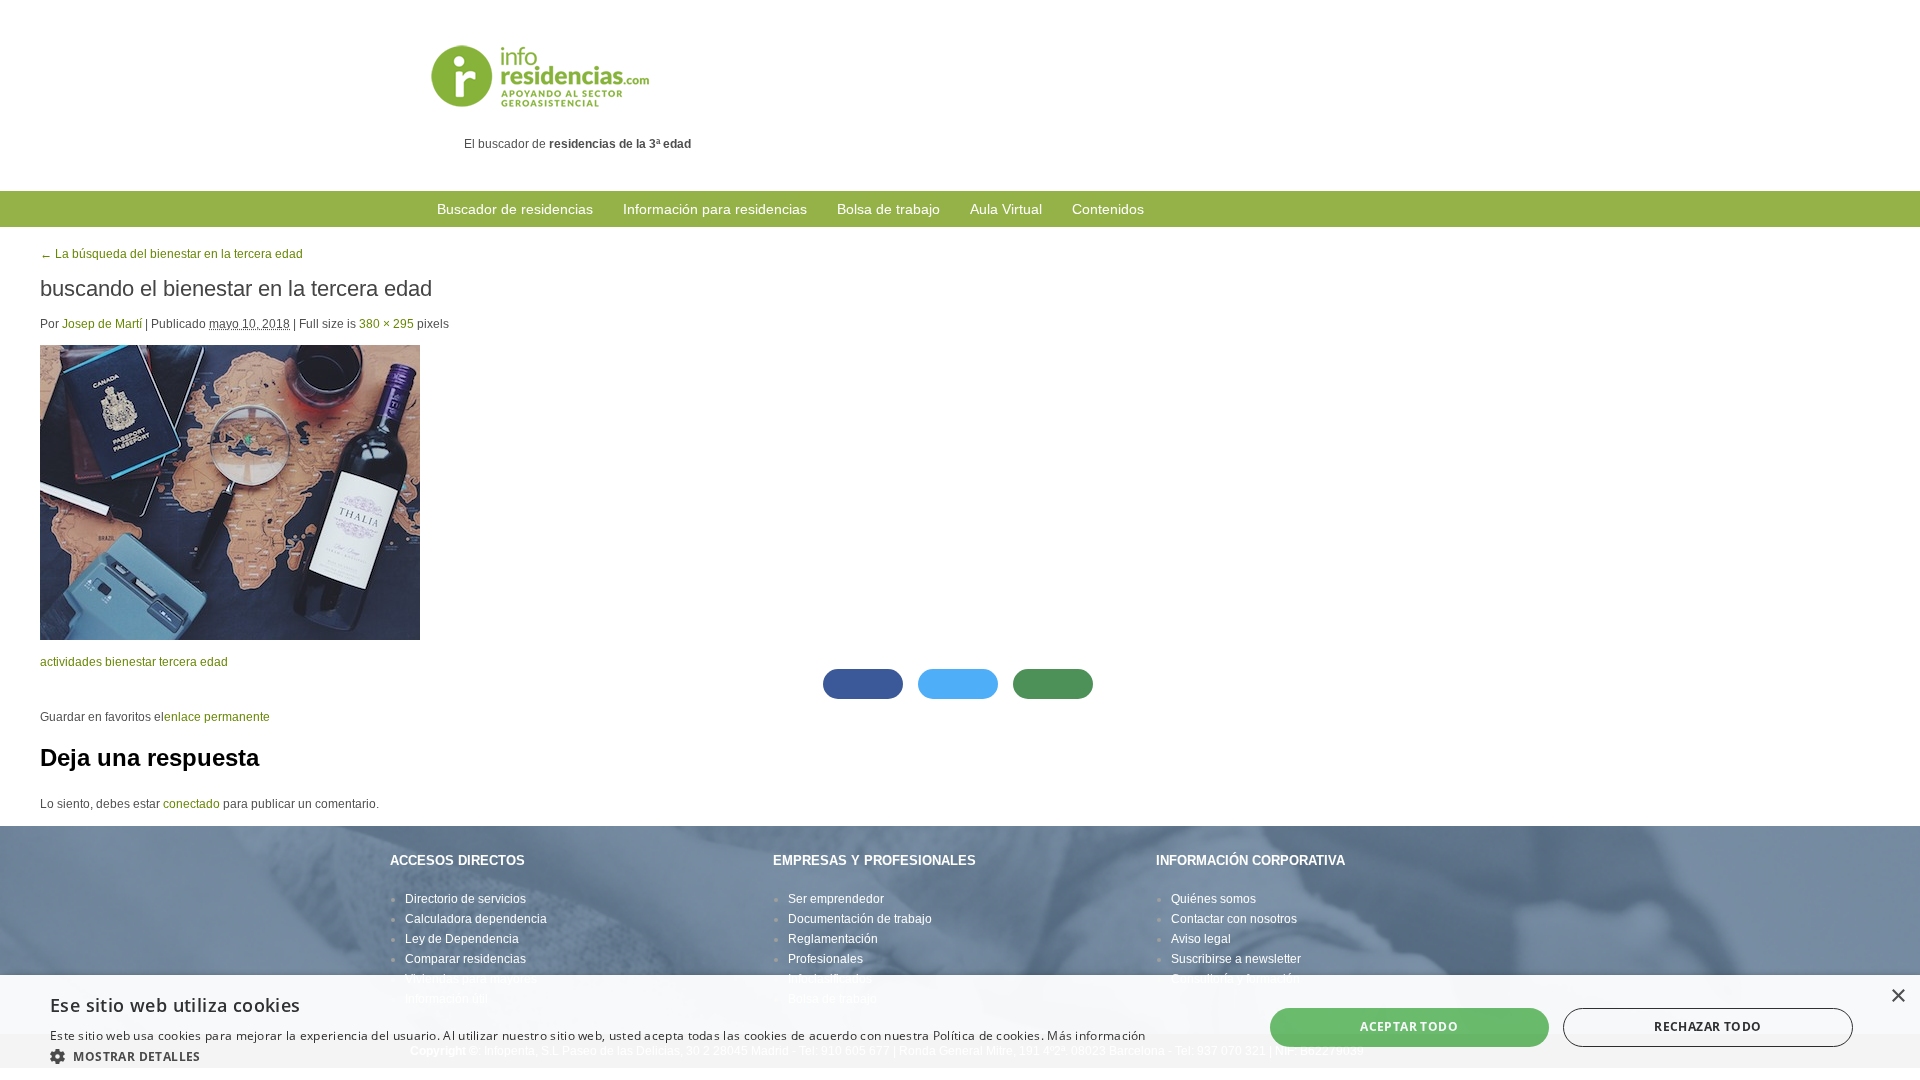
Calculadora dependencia (476, 919)
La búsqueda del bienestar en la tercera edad (171, 254)
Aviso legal (1201, 939)
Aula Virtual (1006, 209)
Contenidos (1108, 209)
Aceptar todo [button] (1409, 1026)
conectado (191, 804)
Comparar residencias (465, 959)
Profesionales (825, 959)
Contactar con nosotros (1234, 919)
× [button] (1897, 996)
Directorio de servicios (465, 899)
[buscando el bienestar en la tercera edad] (230, 492)
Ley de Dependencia (462, 939)
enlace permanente (217, 717)
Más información (1096, 1035)
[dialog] (960, 1027)
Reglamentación (833, 939)
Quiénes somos (1213, 899)
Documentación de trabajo (860, 919)
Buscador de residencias (515, 209)
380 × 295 (386, 324)
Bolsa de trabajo (888, 209)
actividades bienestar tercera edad (134, 662)
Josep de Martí (102, 324)
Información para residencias (715, 209)
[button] (598, 1055)
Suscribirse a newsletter (1236, 959)
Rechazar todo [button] (1707, 1026)
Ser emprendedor (836, 899)
